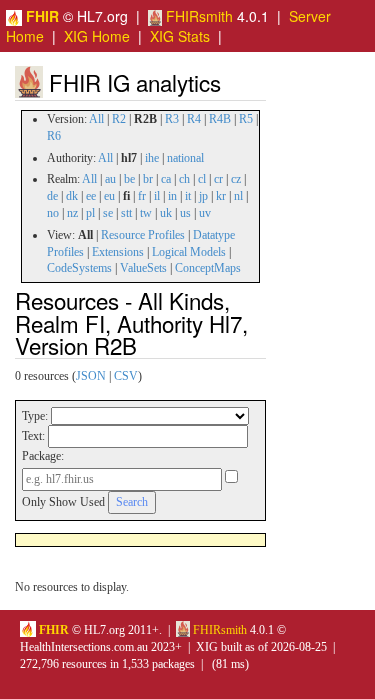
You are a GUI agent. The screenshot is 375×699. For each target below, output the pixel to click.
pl (90, 213)
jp (203, 196)
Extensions (118, 252)
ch (184, 179)
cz (236, 179)
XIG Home (97, 36)
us (185, 213)
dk (72, 196)
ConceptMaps (208, 268)
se (108, 213)
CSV (126, 376)
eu (109, 196)
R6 (54, 136)
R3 (172, 119)
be (129, 179)
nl (238, 196)
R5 (246, 119)
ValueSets (143, 268)
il (157, 196)
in (172, 196)
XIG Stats (180, 36)
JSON (91, 376)
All (96, 119)
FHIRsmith (197, 16)
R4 (194, 119)
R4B (220, 119)
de (52, 196)
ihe (152, 158)
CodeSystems (79, 268)
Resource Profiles (143, 235)
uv (205, 213)
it (188, 196)
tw (146, 213)
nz (72, 213)
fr (142, 196)
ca (166, 179)
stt (126, 213)
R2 (119, 119)
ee (91, 196)
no (53, 213)
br (148, 179)
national (185, 158)
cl (202, 179)
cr (218, 179)
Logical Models (189, 252)
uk (166, 213)
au (110, 179)
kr (221, 196)
